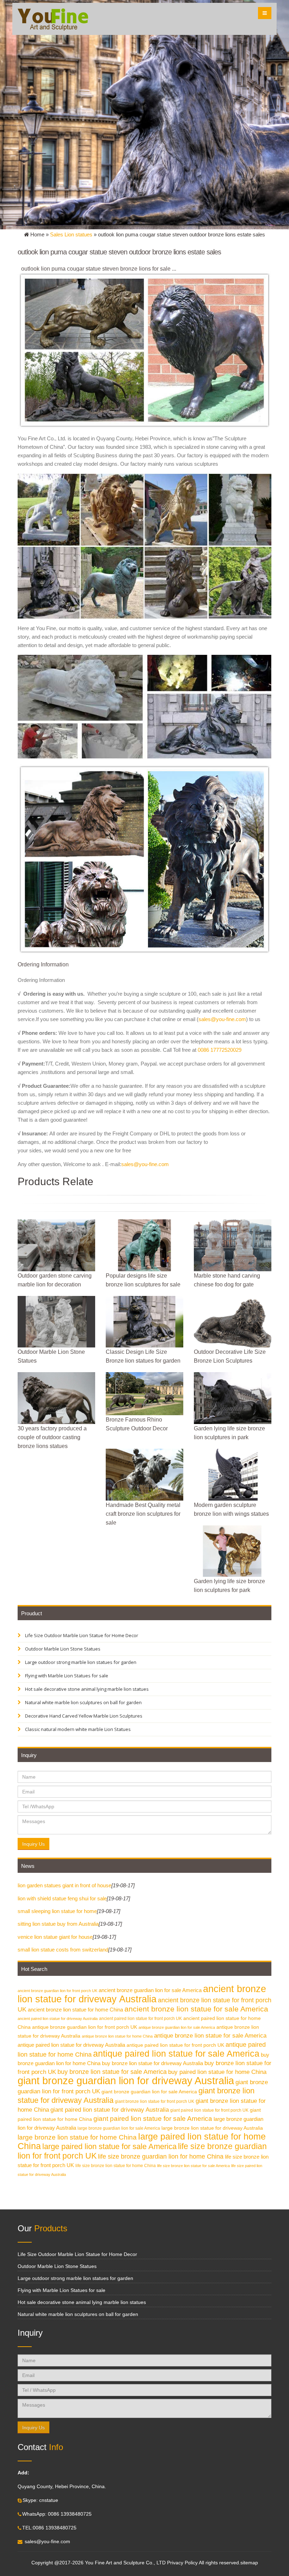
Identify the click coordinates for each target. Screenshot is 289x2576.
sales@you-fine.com (222, 1019)
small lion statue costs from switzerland (63, 1950)
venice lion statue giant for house (55, 1937)
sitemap (249, 2563)
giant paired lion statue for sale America (153, 2119)
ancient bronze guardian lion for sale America (150, 1990)
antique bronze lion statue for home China (117, 2036)
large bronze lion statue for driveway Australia (212, 2128)
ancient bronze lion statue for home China (75, 2010)
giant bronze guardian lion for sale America (149, 2092)
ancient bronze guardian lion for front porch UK (57, 1991)
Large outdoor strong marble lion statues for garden (80, 1662)
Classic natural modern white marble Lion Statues (77, 1729)
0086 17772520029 (220, 1050)
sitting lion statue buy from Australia (58, 1924)
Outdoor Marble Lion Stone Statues (62, 1649)
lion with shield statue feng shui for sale (62, 1898)
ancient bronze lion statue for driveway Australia (142, 1994)
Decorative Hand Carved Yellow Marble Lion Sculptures (83, 1716)
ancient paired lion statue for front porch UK (140, 2019)
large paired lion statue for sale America (109, 2146)
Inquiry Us (33, 1844)
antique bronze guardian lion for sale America (177, 2027)
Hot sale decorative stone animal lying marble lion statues (86, 1689)
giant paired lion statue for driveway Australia (110, 2110)
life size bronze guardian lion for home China (161, 2156)
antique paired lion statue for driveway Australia (71, 2045)
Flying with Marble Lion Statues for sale (66, 1676)
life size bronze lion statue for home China (116, 2166)
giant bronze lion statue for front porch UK (155, 2101)
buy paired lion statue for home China (217, 2072)
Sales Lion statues (71, 234)
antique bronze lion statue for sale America (210, 2036)
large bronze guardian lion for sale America (119, 2128)
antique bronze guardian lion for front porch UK (85, 2027)
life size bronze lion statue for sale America (193, 2166)
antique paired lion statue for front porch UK (175, 2045)
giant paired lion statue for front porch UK (209, 2110)
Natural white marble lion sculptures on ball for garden (83, 1702)
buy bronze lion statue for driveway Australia (152, 2063)
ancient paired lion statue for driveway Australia (58, 2019)
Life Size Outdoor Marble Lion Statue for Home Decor (81, 1635)
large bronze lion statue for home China (77, 2137)
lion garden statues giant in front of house (64, 1885)
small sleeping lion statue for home (57, 1911)
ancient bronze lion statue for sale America (196, 2009)
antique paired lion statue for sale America (176, 2054)
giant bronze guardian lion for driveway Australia (126, 2080)
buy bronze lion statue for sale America (112, 2072)
